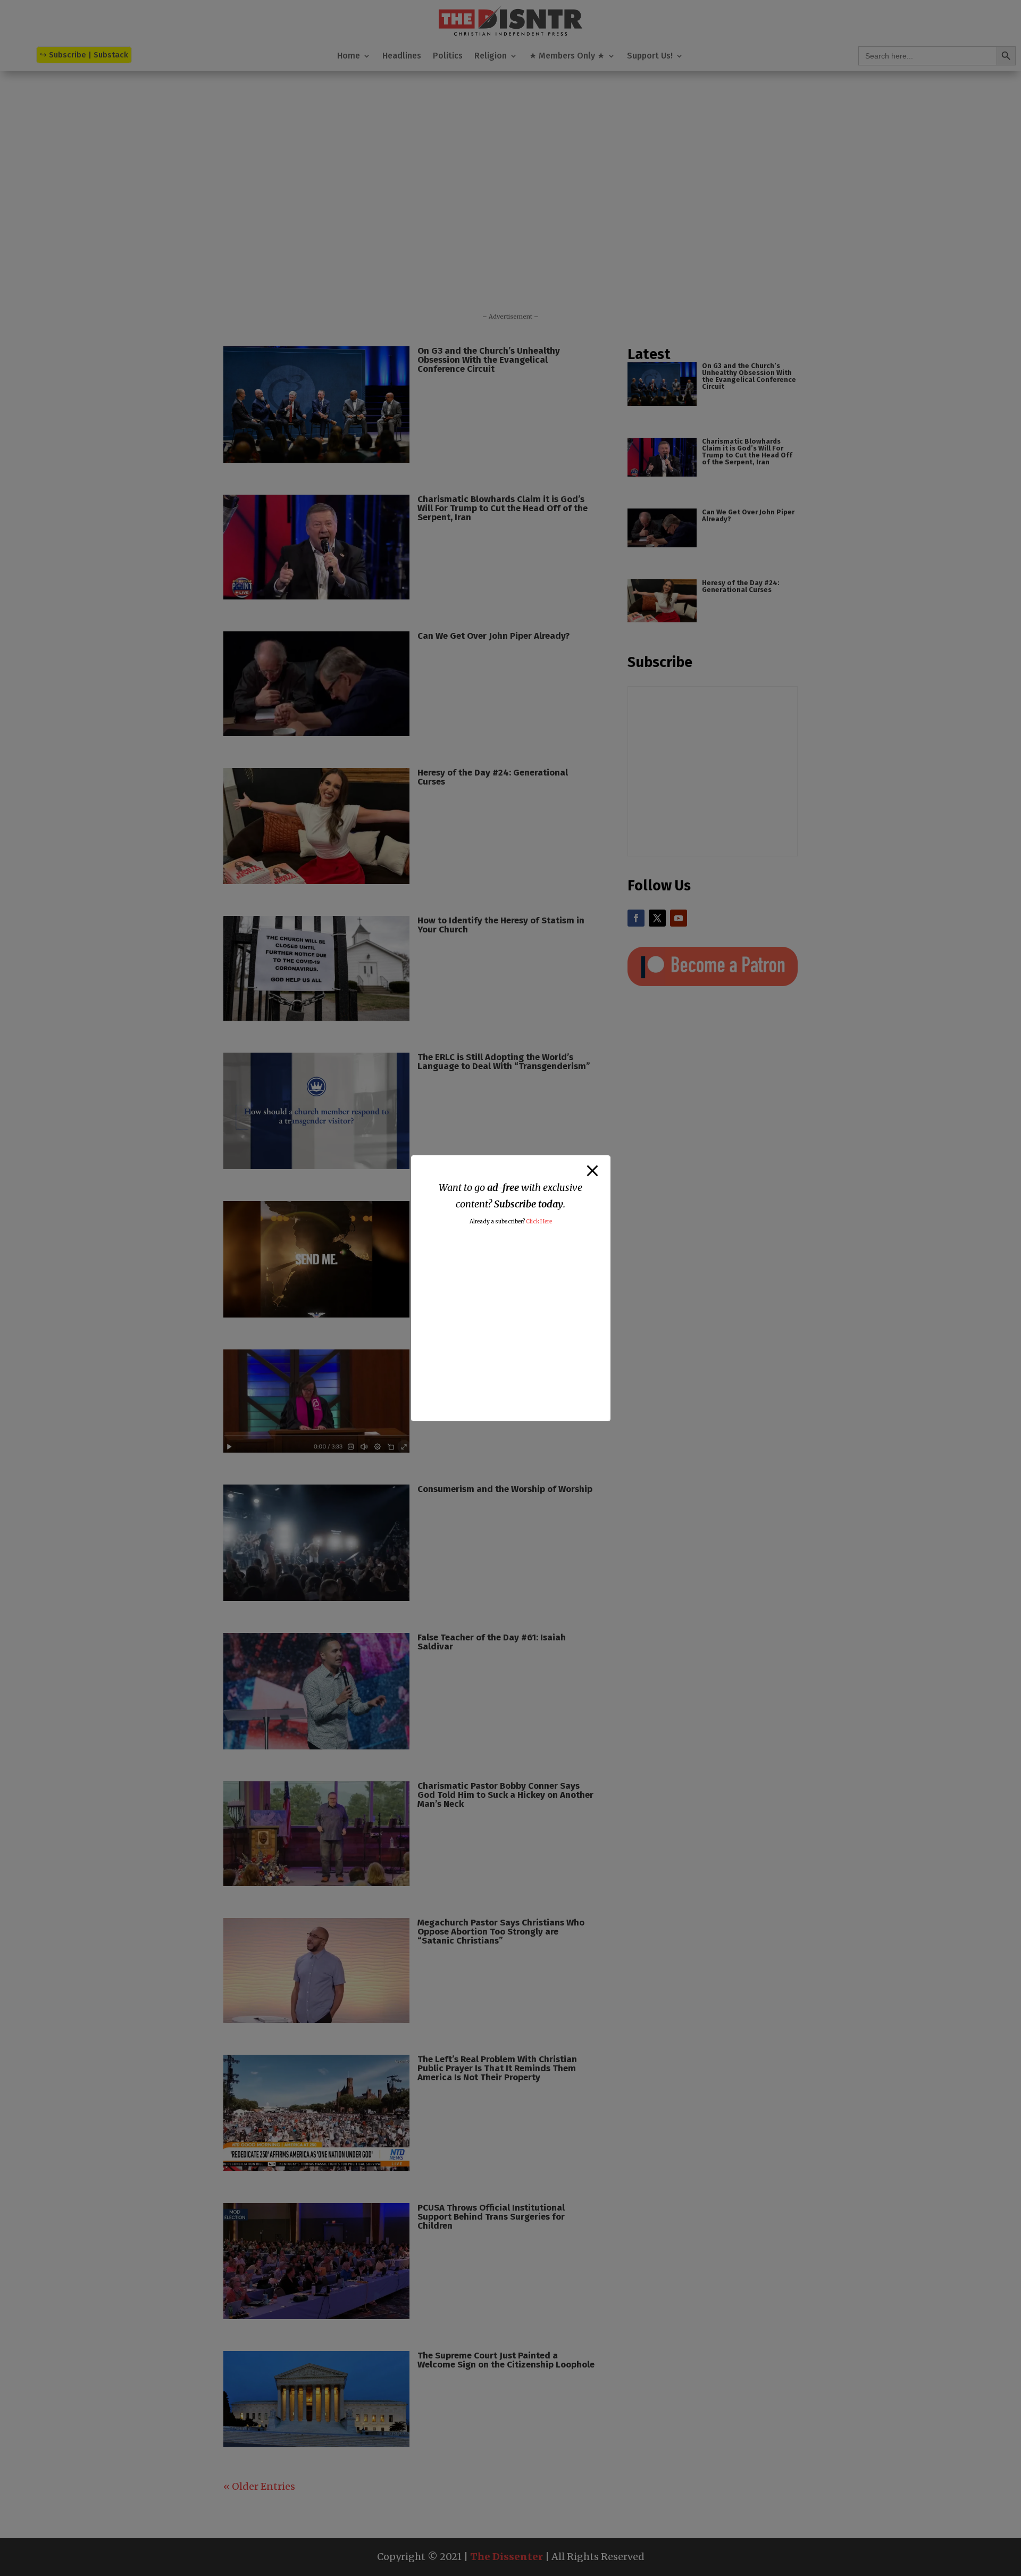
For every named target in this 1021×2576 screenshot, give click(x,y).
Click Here (539, 1222)
